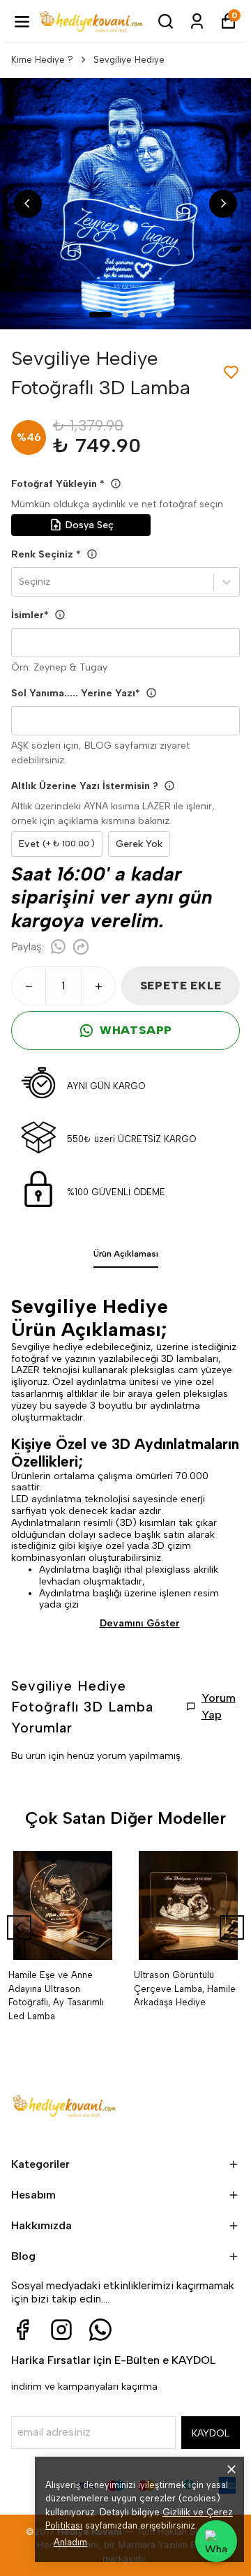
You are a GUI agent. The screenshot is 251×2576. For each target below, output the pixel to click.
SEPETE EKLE (181, 986)
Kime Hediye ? (42, 60)
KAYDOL (211, 2433)
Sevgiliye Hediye (129, 60)
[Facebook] (22, 2330)
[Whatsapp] (100, 2330)
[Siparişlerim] (197, 21)
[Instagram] (61, 2330)
